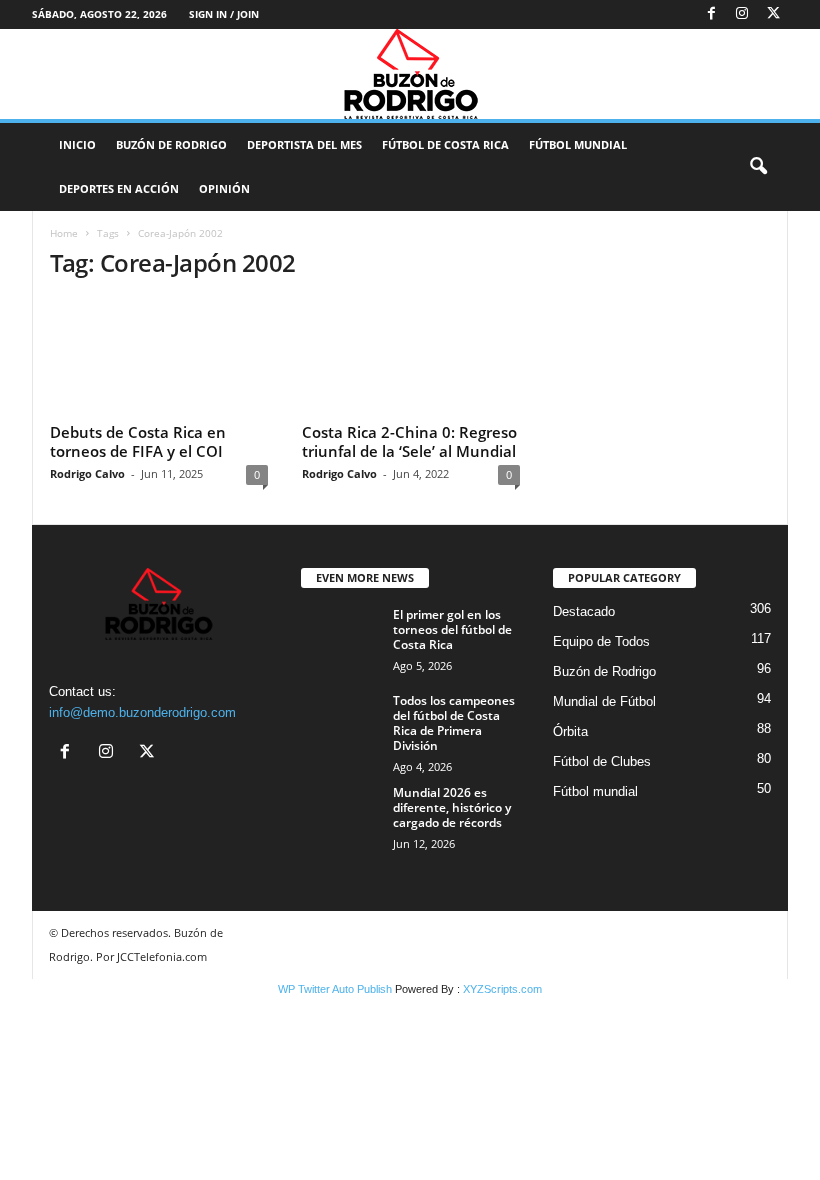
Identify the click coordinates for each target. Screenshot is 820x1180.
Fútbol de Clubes (602, 761)
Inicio (77, 144)
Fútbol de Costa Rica (445, 144)
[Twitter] (773, 14)
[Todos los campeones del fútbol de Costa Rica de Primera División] (341, 723)
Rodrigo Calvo (87, 473)
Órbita (570, 731)
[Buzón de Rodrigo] (410, 74)
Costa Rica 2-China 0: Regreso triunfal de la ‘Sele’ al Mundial (409, 441)
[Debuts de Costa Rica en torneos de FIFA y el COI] (159, 357)
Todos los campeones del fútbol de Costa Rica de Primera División (454, 723)
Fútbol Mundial (578, 144)
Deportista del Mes (304, 144)
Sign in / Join (224, 14)
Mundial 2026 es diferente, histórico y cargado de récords (452, 807)
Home (64, 233)
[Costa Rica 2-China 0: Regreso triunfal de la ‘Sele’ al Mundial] (411, 357)
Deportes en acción (119, 188)
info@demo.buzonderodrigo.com (142, 712)
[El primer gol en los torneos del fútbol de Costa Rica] (341, 637)
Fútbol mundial (595, 791)
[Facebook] (711, 14)
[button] (758, 167)
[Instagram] (742, 14)
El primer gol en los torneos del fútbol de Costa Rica (452, 629)
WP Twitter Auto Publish (335, 989)
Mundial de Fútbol (604, 701)
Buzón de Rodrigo (171, 144)
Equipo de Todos (601, 641)
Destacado (584, 611)
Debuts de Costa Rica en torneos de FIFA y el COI (138, 441)
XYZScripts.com (502, 989)
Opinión (224, 188)
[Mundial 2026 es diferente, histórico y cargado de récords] (341, 815)
